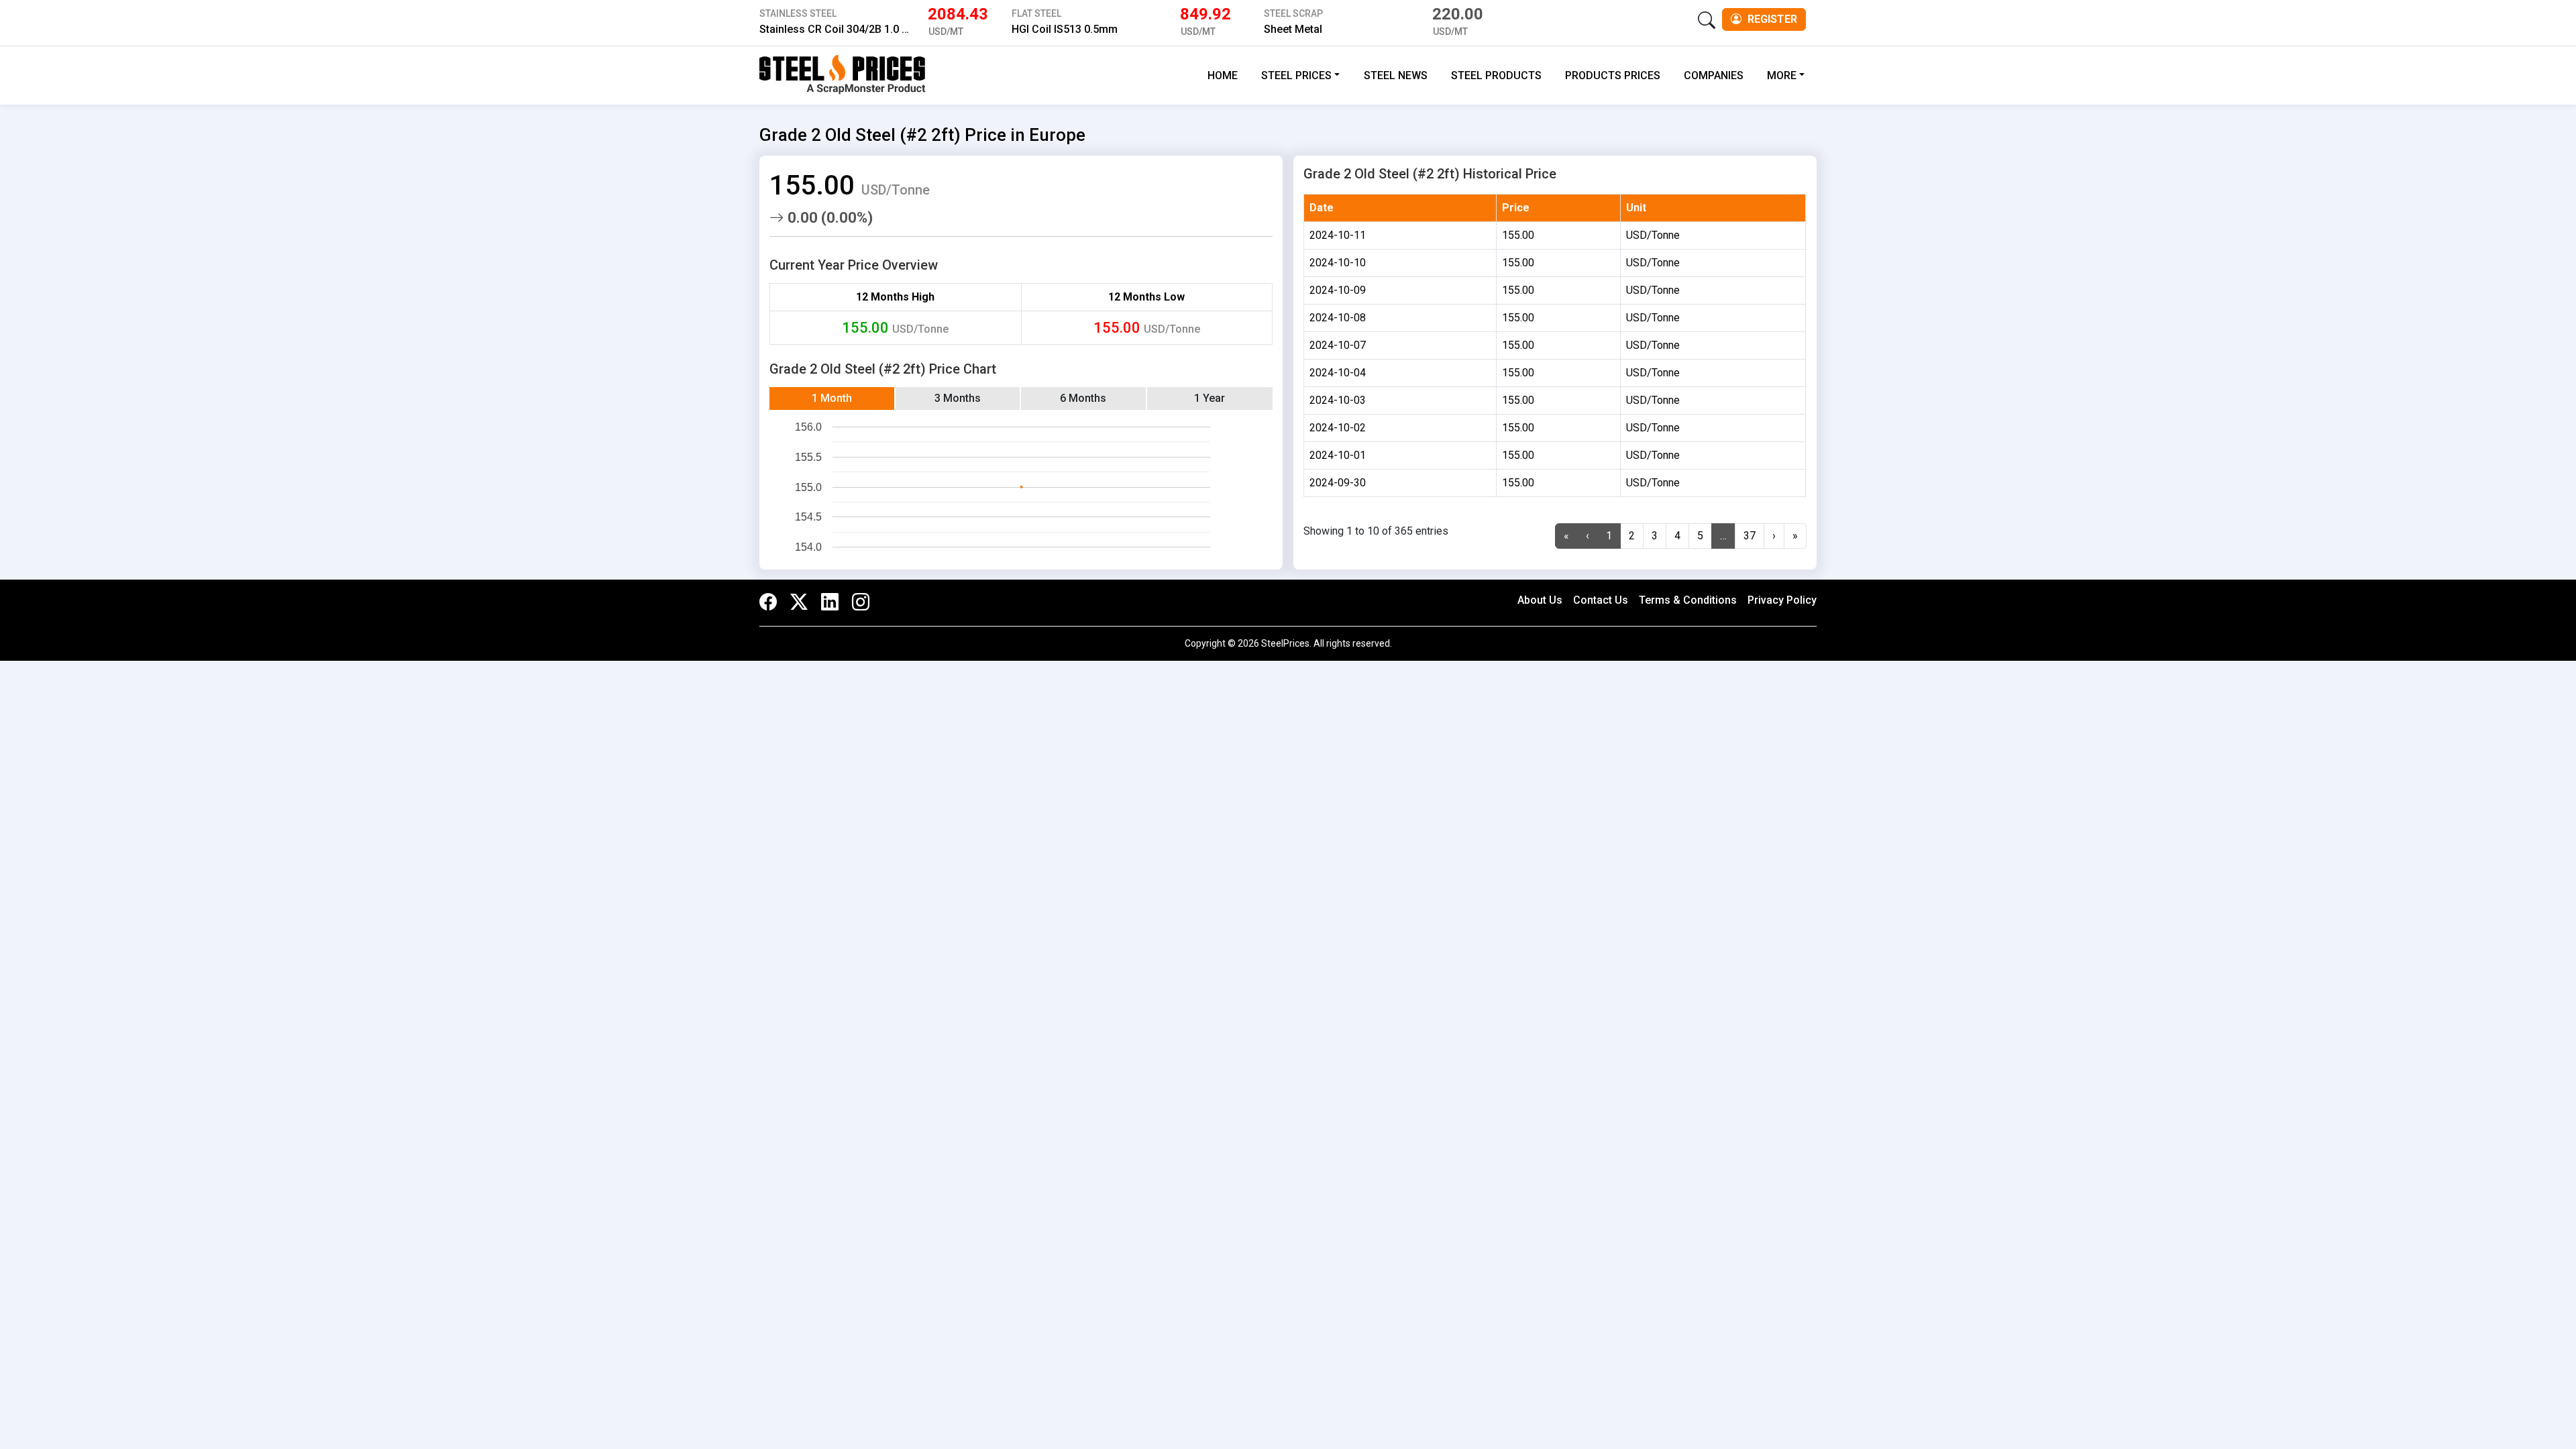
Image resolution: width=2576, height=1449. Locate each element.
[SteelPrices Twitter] (799, 603)
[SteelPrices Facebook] (771, 603)
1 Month (832, 398)
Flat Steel (1036, 13)
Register (1771, 19)
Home (1223, 75)
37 (1750, 536)
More (1782, 75)
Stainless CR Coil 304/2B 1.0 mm (840, 29)
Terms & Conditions (1688, 600)
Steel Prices (1296, 75)
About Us (1540, 600)
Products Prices (1613, 75)
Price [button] (1516, 208)
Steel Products (1496, 75)
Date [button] (1322, 208)
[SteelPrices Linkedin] (830, 603)
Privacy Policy (1782, 600)
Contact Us (1601, 600)
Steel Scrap (1293, 13)
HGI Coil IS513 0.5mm (1065, 29)
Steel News (1396, 75)
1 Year (1210, 398)
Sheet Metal (1293, 29)
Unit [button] (1636, 208)
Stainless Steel (798, 13)
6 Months (1083, 398)
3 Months (958, 398)
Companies (1714, 75)
